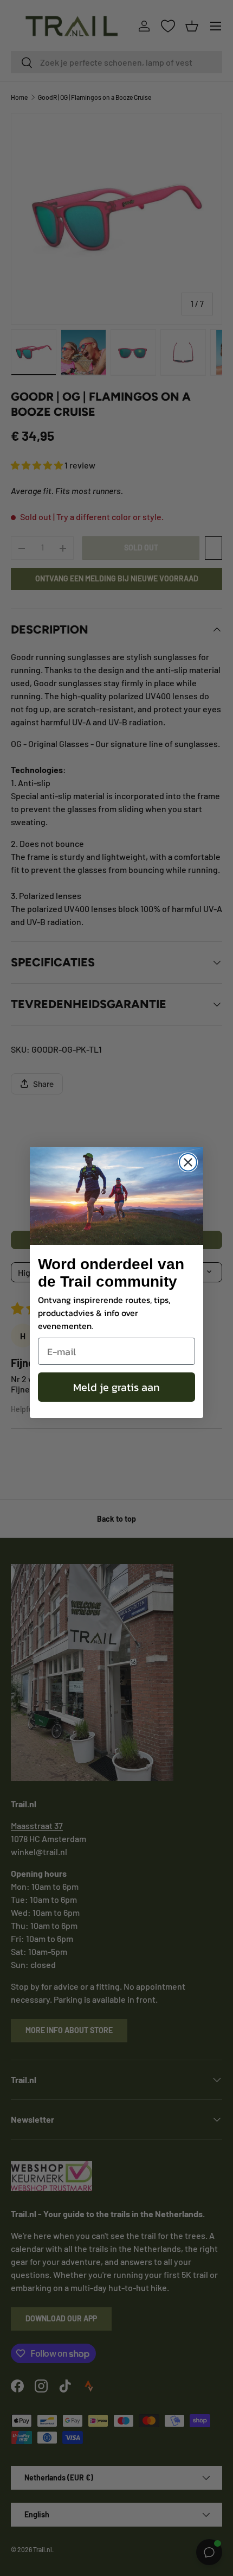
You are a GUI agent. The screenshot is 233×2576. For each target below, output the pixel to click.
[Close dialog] (188, 1162)
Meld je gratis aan (116, 1387)
